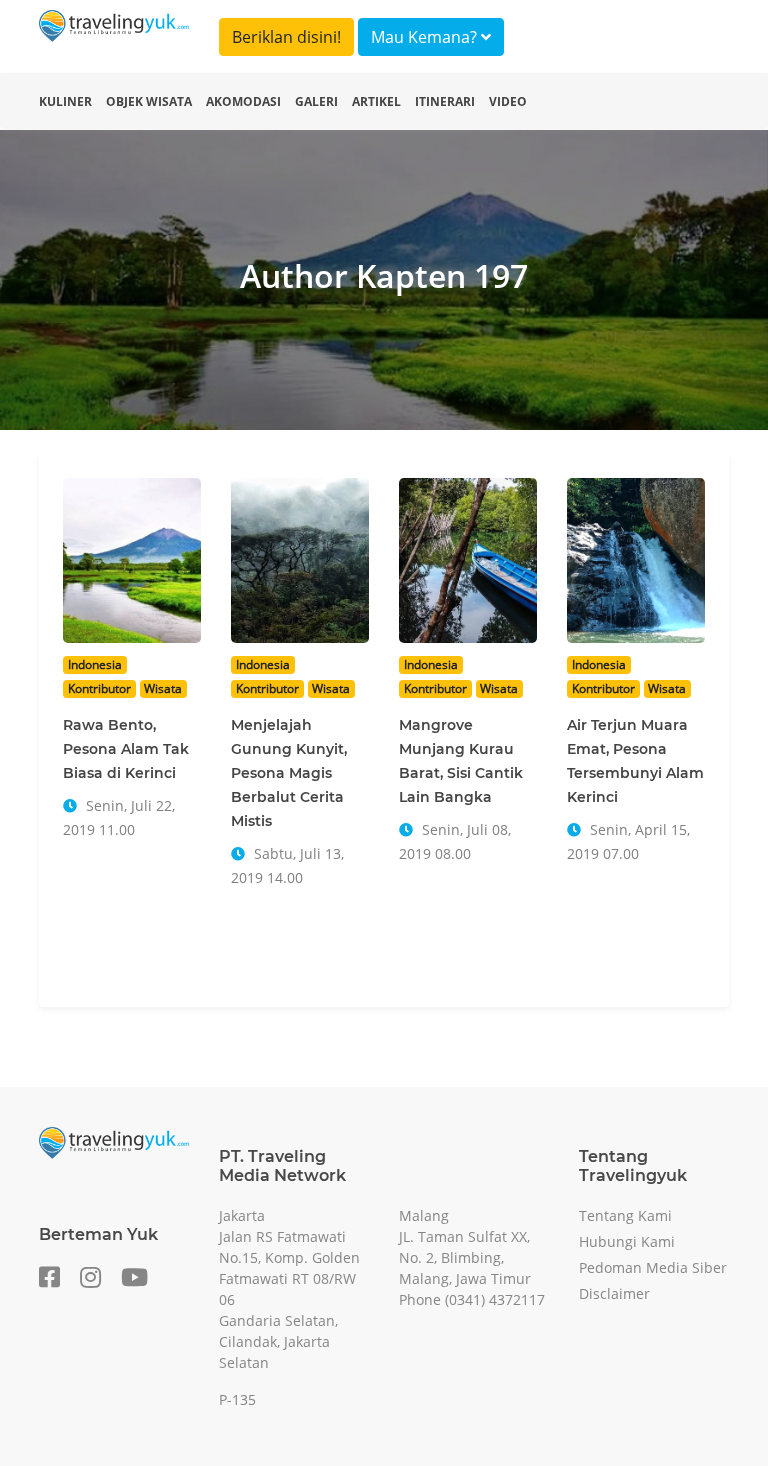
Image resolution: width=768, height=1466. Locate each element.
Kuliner (65, 101)
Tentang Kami (625, 1215)
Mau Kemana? (426, 37)
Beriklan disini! (286, 37)
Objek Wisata (149, 101)
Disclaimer (614, 1293)
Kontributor (99, 688)
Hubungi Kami (627, 1241)
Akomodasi (243, 101)
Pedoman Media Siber (653, 1267)
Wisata (163, 688)
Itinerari (445, 101)
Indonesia (95, 664)
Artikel (376, 101)
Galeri (316, 101)
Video (508, 101)
